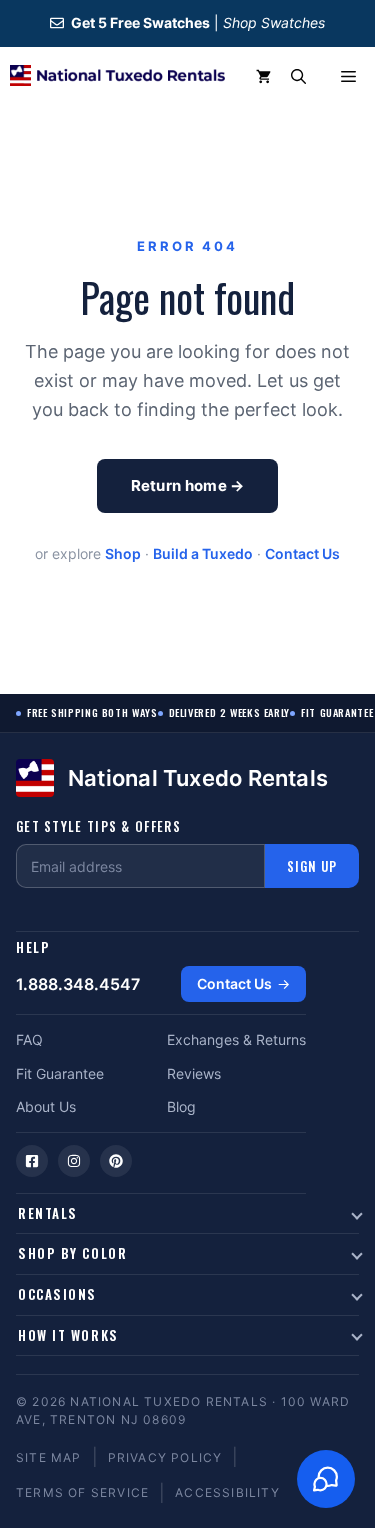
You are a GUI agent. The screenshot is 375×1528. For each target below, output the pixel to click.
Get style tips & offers (98, 826)
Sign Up (312, 866)
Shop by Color (72, 1253)
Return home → (188, 485)
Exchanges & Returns (236, 1039)
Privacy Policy (165, 1457)
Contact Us (302, 553)
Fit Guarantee (60, 1073)
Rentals (48, 1213)
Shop (123, 553)
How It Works (68, 1335)
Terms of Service (82, 1492)
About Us (46, 1106)
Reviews (194, 1073)
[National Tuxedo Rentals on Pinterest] (116, 1161)
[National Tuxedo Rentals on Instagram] (74, 1161)
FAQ (29, 1039)
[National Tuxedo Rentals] (117, 77)
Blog (181, 1106)
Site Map (49, 1457)
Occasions (57, 1294)
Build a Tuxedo (203, 553)
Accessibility (227, 1492)
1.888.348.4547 (78, 984)
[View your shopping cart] (263, 77)
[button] (298, 77)
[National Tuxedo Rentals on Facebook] (32, 1161)
